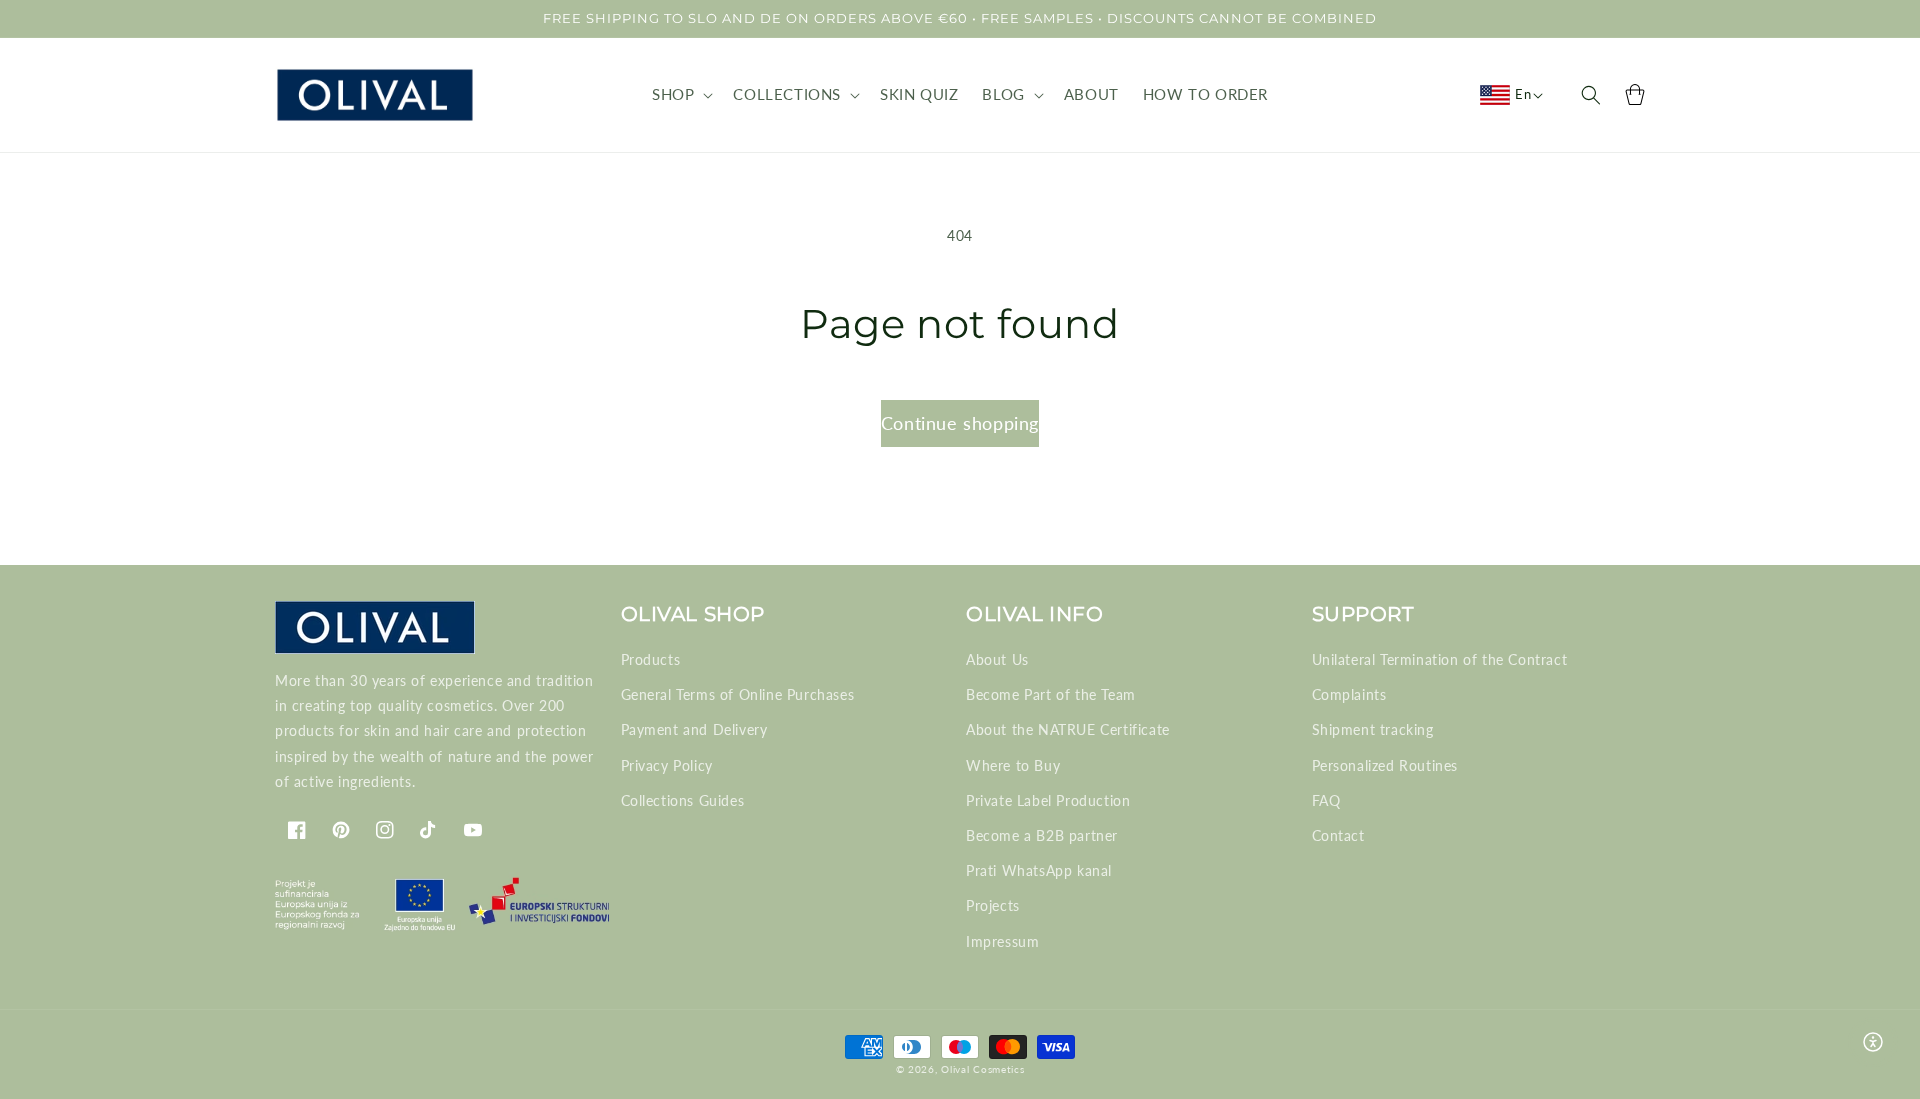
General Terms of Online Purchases (738, 694)
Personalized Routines (1385, 765)
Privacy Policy (667, 765)
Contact (1338, 835)
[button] (680, 95)
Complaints (1349, 694)
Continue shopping (960, 423)
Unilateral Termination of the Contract (1440, 659)
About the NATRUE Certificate (1068, 729)
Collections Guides (683, 800)
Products (651, 659)
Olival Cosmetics (982, 1069)
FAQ (1326, 800)
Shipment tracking (1373, 729)
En (1523, 94)
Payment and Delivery (694, 729)
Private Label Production (1048, 800)
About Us (997, 659)
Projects (993, 905)
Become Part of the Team (1051, 694)
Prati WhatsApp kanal (1039, 870)
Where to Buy (1013, 765)
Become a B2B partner (1042, 835)
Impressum (1002, 941)
